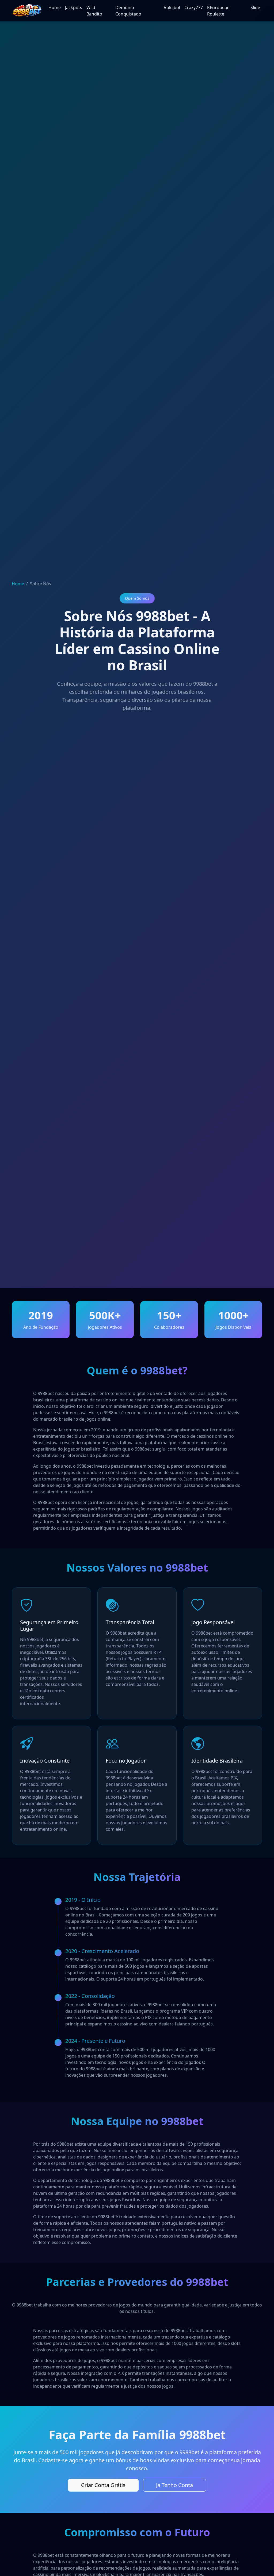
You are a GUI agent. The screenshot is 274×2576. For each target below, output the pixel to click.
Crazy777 (194, 7)
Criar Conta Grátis (103, 2485)
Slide (255, 7)
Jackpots (74, 7)
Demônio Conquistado (128, 11)
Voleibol (172, 7)
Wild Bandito (94, 11)
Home (55, 7)
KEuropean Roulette (218, 11)
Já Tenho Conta (174, 2485)
